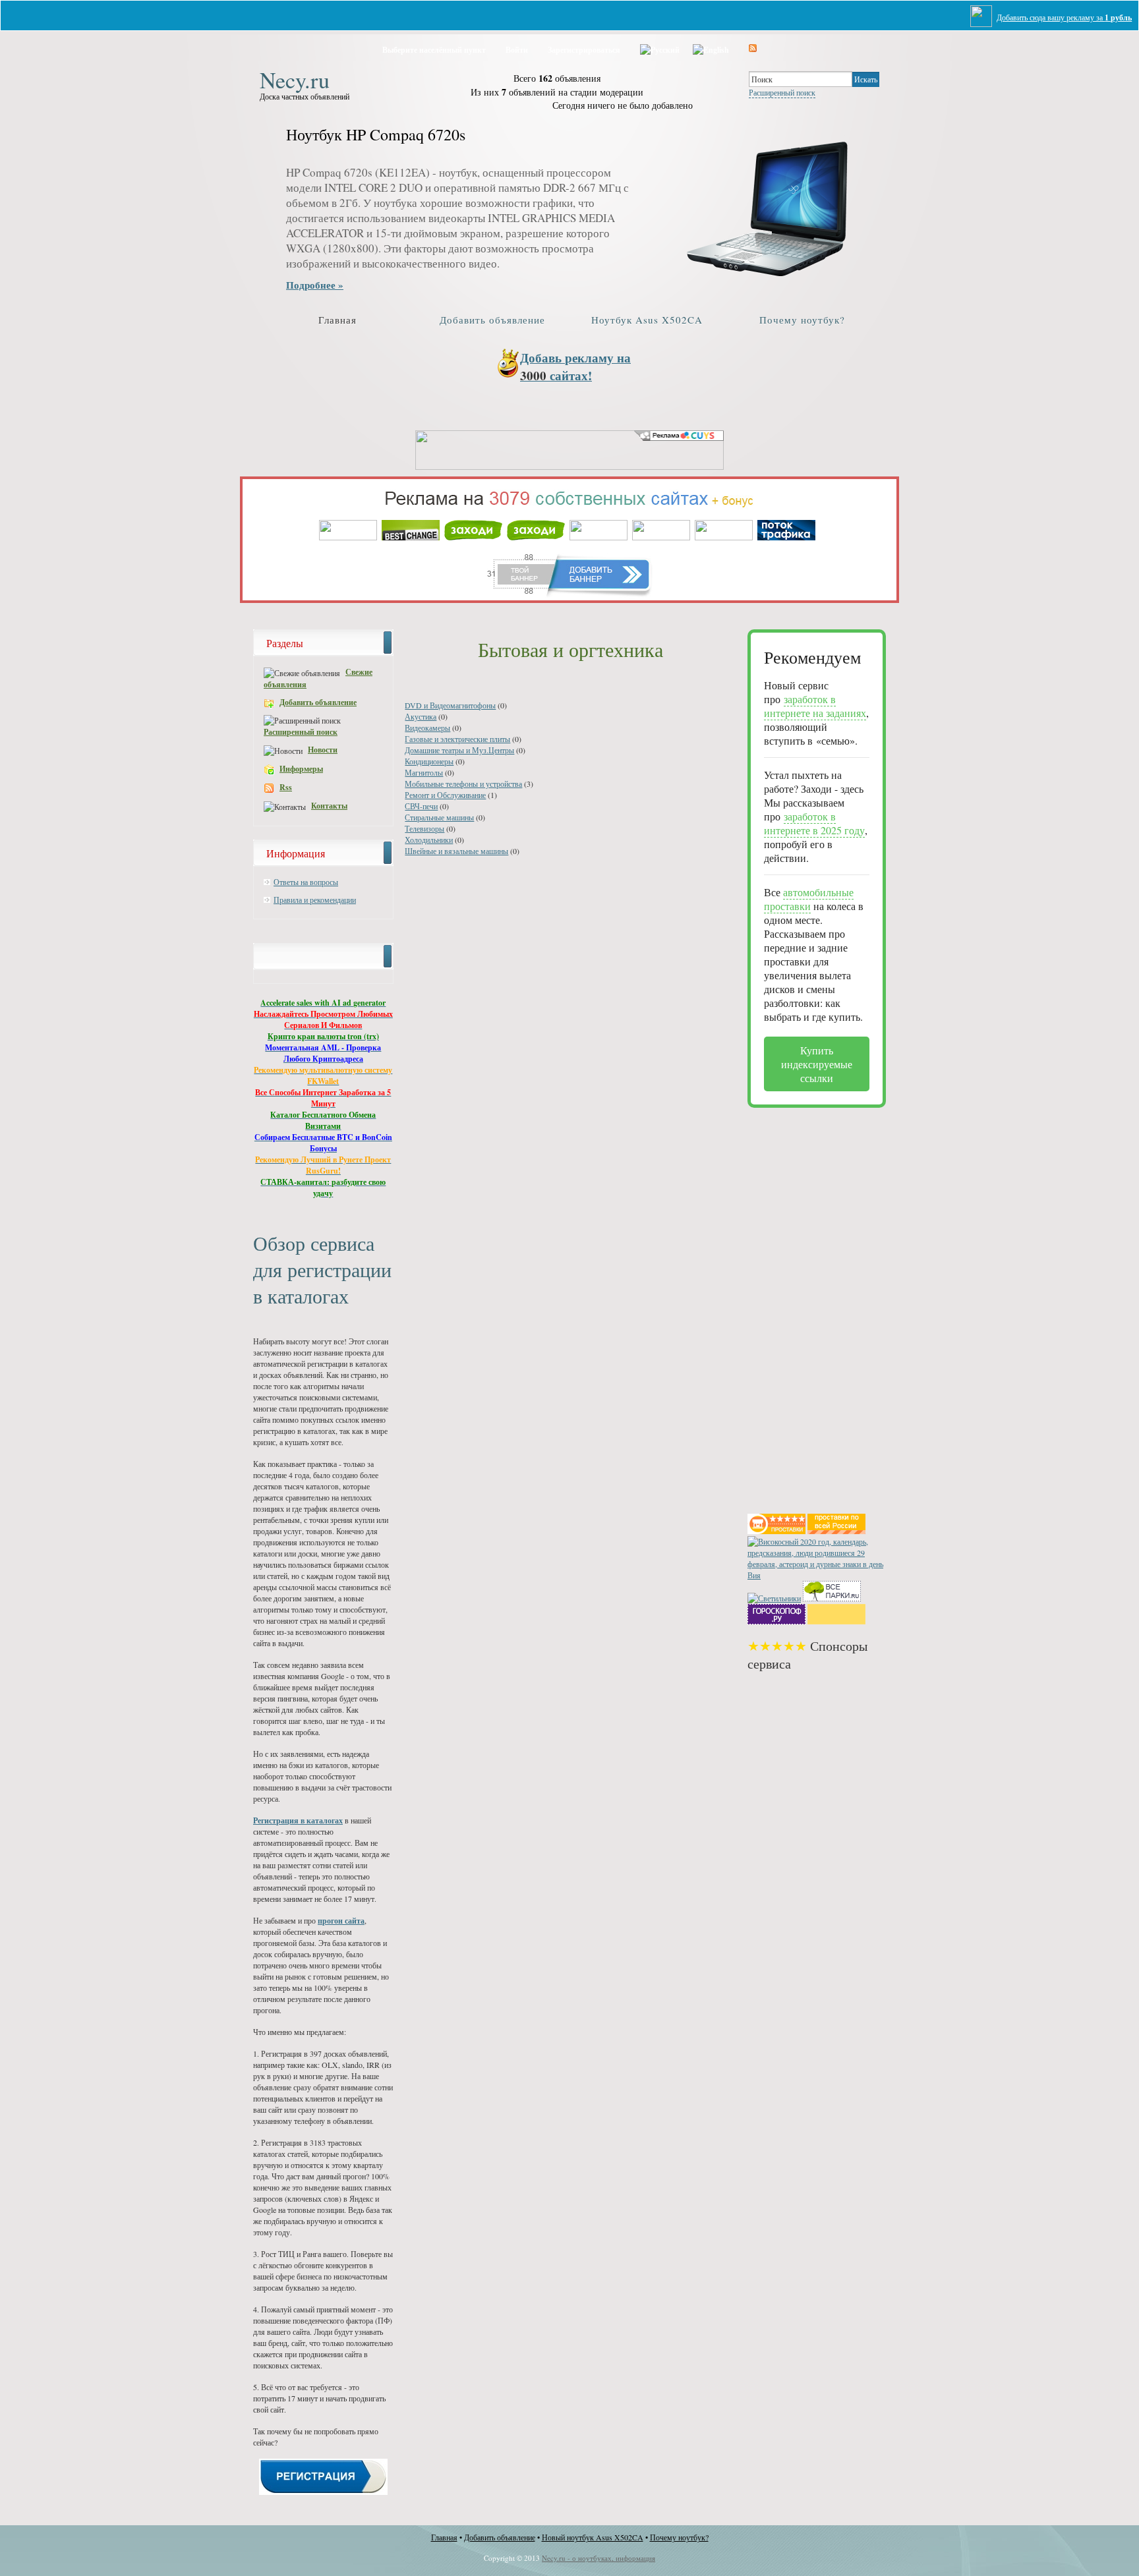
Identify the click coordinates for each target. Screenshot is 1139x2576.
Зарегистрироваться (584, 50)
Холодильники (429, 840)
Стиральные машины (439, 817)
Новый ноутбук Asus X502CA (593, 2537)
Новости (323, 750)
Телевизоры (424, 828)
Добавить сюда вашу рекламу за (1064, 17)
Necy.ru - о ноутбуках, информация (599, 2558)
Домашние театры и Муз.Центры (459, 750)
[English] (711, 48)
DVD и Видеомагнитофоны (450, 705)
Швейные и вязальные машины (456, 851)
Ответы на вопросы (306, 882)
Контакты (329, 806)
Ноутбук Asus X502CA (647, 320)
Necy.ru (295, 78)
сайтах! (575, 366)
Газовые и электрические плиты (457, 739)
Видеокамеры (427, 728)
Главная (337, 320)
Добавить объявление (492, 320)
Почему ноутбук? (802, 320)
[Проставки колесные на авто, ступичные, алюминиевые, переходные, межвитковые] (836, 1531)
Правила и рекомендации (315, 900)
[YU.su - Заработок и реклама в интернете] (836, 1621)
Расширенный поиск (782, 92)
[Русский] (660, 48)
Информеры (301, 769)
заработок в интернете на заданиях (815, 706)
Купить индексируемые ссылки (817, 1064)
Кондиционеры (429, 761)
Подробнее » (315, 285)
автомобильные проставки (809, 899)
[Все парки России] (832, 1598)
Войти (517, 50)
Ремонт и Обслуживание (445, 795)
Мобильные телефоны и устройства (463, 784)
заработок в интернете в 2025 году (814, 823)
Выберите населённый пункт (434, 50)
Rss (286, 787)
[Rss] (753, 48)
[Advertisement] (800, 1305)
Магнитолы (424, 772)
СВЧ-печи (421, 806)
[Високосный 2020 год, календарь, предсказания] (817, 1575)
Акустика (421, 716)
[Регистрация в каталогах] (323, 2492)
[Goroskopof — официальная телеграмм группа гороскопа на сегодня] (776, 1621)
